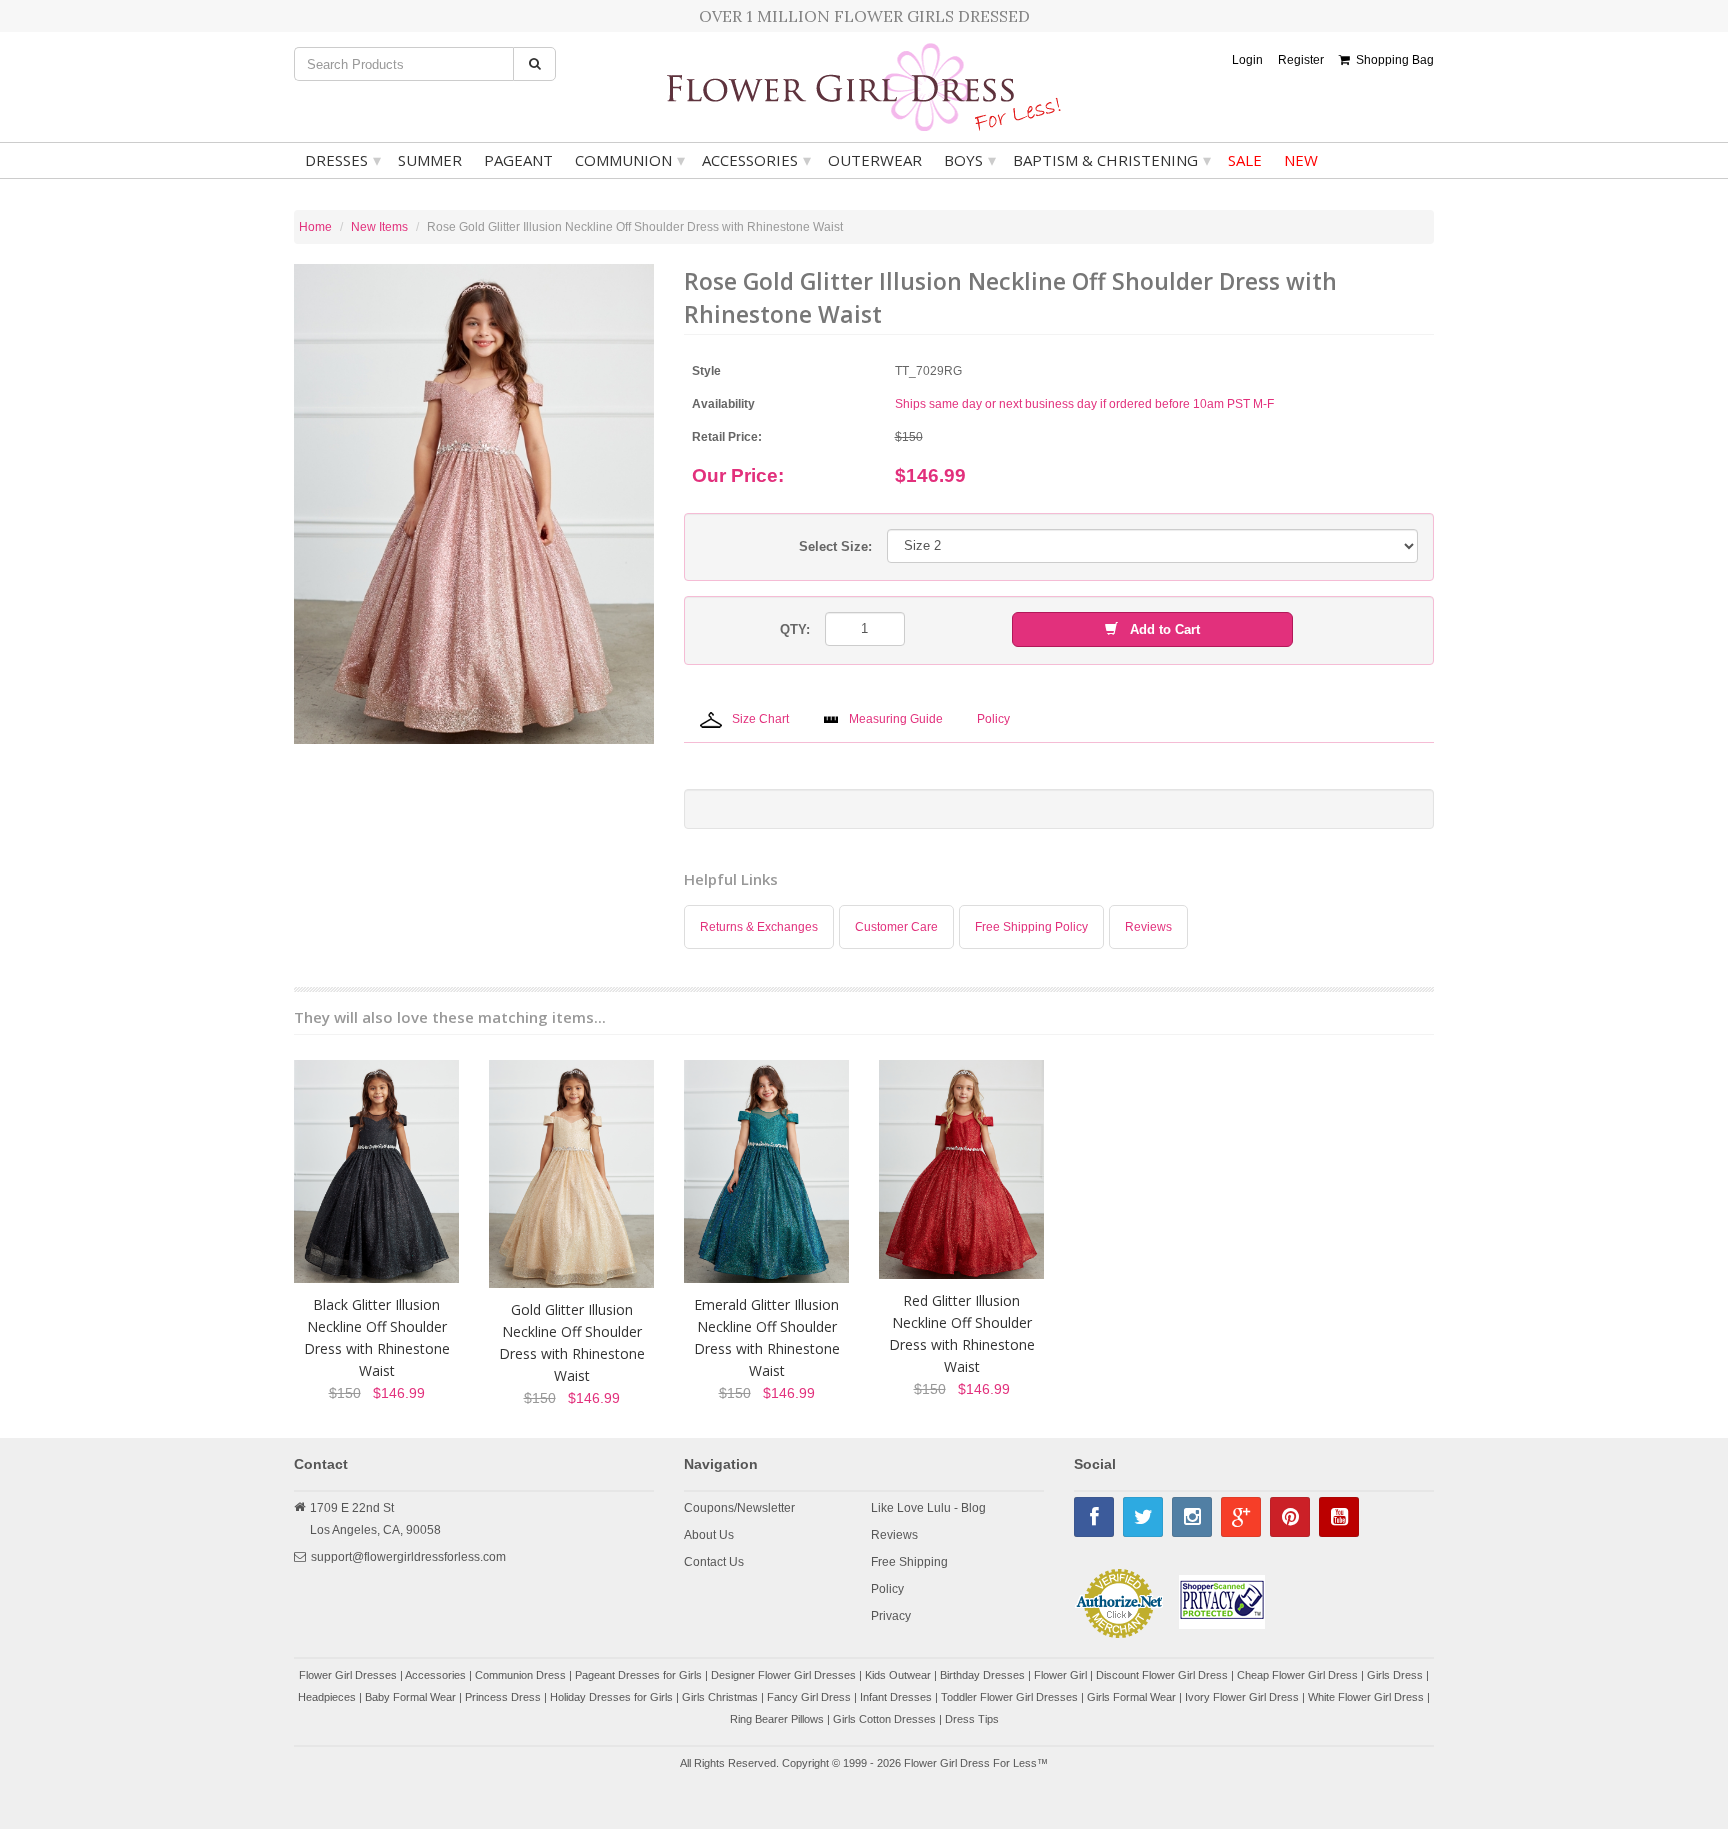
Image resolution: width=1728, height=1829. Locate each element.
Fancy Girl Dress (809, 1697)
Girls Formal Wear (1131, 1697)
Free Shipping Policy (1031, 927)
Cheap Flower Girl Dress (1297, 1675)
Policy (887, 1589)
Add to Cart (1159, 629)
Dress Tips (972, 1719)
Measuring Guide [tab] (896, 719)
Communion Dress (520, 1675)
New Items (379, 227)
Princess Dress (503, 1697)
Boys (970, 160)
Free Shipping (909, 1562)
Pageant (518, 160)
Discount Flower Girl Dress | (1166, 1675)
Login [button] (1247, 60)
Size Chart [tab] (760, 719)
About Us (709, 1535)
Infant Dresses (896, 1697)
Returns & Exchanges (759, 927)
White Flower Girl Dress (1366, 1697)
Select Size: (835, 546)
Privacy (891, 1616)
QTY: (795, 629)
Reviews (1148, 927)
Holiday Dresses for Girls (611, 1697)
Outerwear (875, 160)
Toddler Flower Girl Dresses (1009, 1697)
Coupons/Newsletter (739, 1508)
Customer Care (896, 927)
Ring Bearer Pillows (777, 1719)
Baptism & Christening (1112, 160)
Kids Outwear (898, 1675)
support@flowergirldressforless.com (408, 1557)
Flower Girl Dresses (348, 1675)
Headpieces (327, 1697)
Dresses (343, 160)
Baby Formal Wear (410, 1697)
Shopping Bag (1392, 60)
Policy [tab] (993, 719)
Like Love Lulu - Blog (928, 1508)
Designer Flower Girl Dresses (783, 1675)
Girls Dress (1395, 1675)
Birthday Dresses (982, 1675)
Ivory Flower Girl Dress (1242, 1697)
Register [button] (1301, 60)
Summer (430, 160)
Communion (630, 160)
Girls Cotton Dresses (884, 1719)
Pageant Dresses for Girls (638, 1675)
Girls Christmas (720, 1697)
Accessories (756, 160)
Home (315, 227)
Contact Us (714, 1562)
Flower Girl (1060, 1675)
